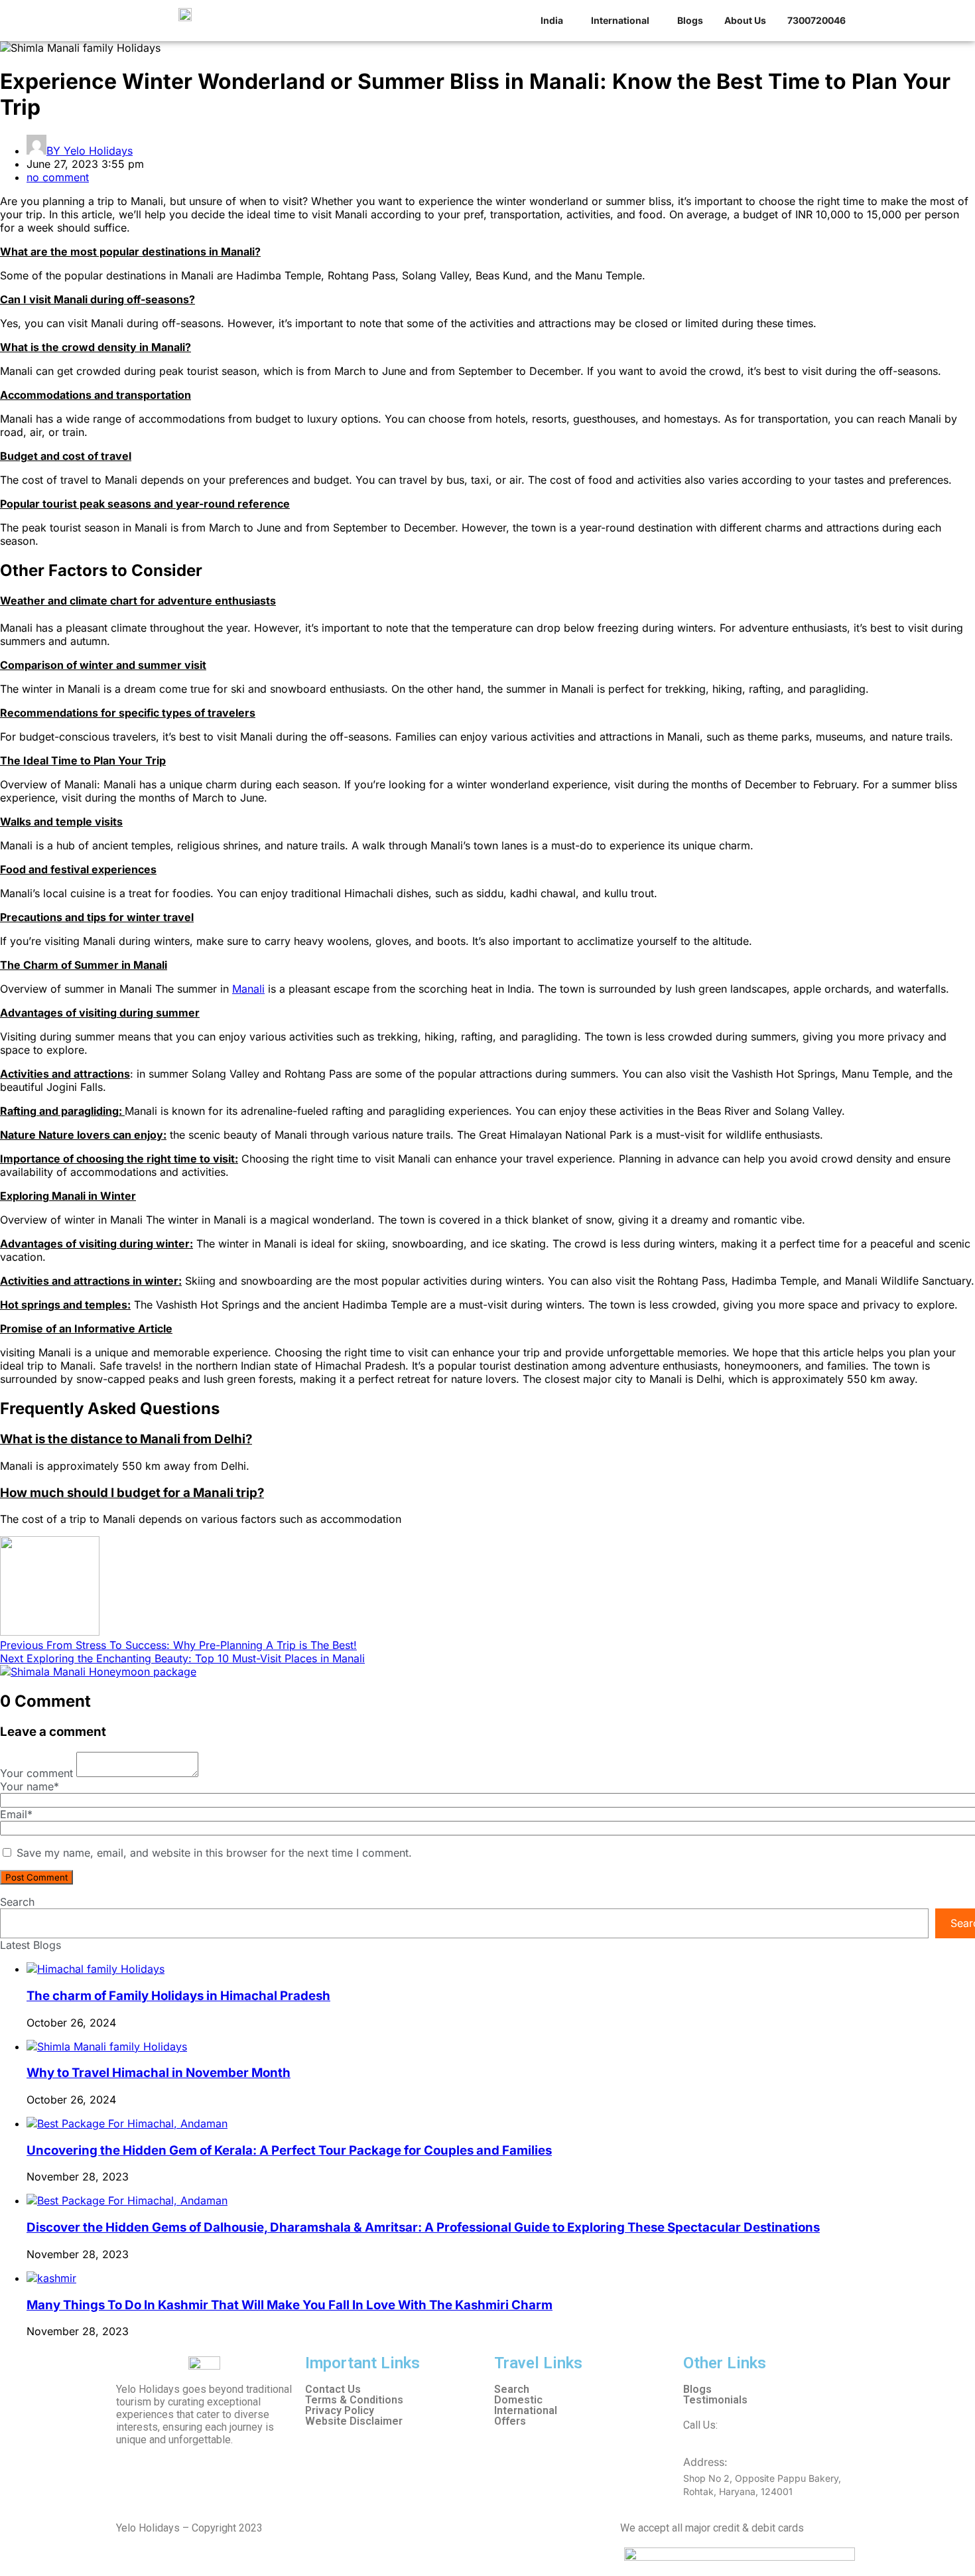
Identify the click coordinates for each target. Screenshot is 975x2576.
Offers (510, 2421)
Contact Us (333, 2390)
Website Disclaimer (354, 2421)
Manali (248, 989)
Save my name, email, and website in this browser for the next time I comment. (214, 1853)
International (620, 20)
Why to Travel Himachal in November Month (159, 2073)
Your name (30, 1786)
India (552, 20)
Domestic (518, 2400)
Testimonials (715, 2400)
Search (17, 1902)
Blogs (690, 20)
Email (16, 1814)
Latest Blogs (31, 1945)
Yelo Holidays (90, 151)
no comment (58, 177)
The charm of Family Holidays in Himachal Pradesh (178, 1996)
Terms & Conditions (354, 2400)
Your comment (36, 1773)
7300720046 (750, 2425)
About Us (745, 20)
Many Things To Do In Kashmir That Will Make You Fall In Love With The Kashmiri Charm (290, 2305)
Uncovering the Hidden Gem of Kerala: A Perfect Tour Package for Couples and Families (289, 2150)
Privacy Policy (340, 2411)
